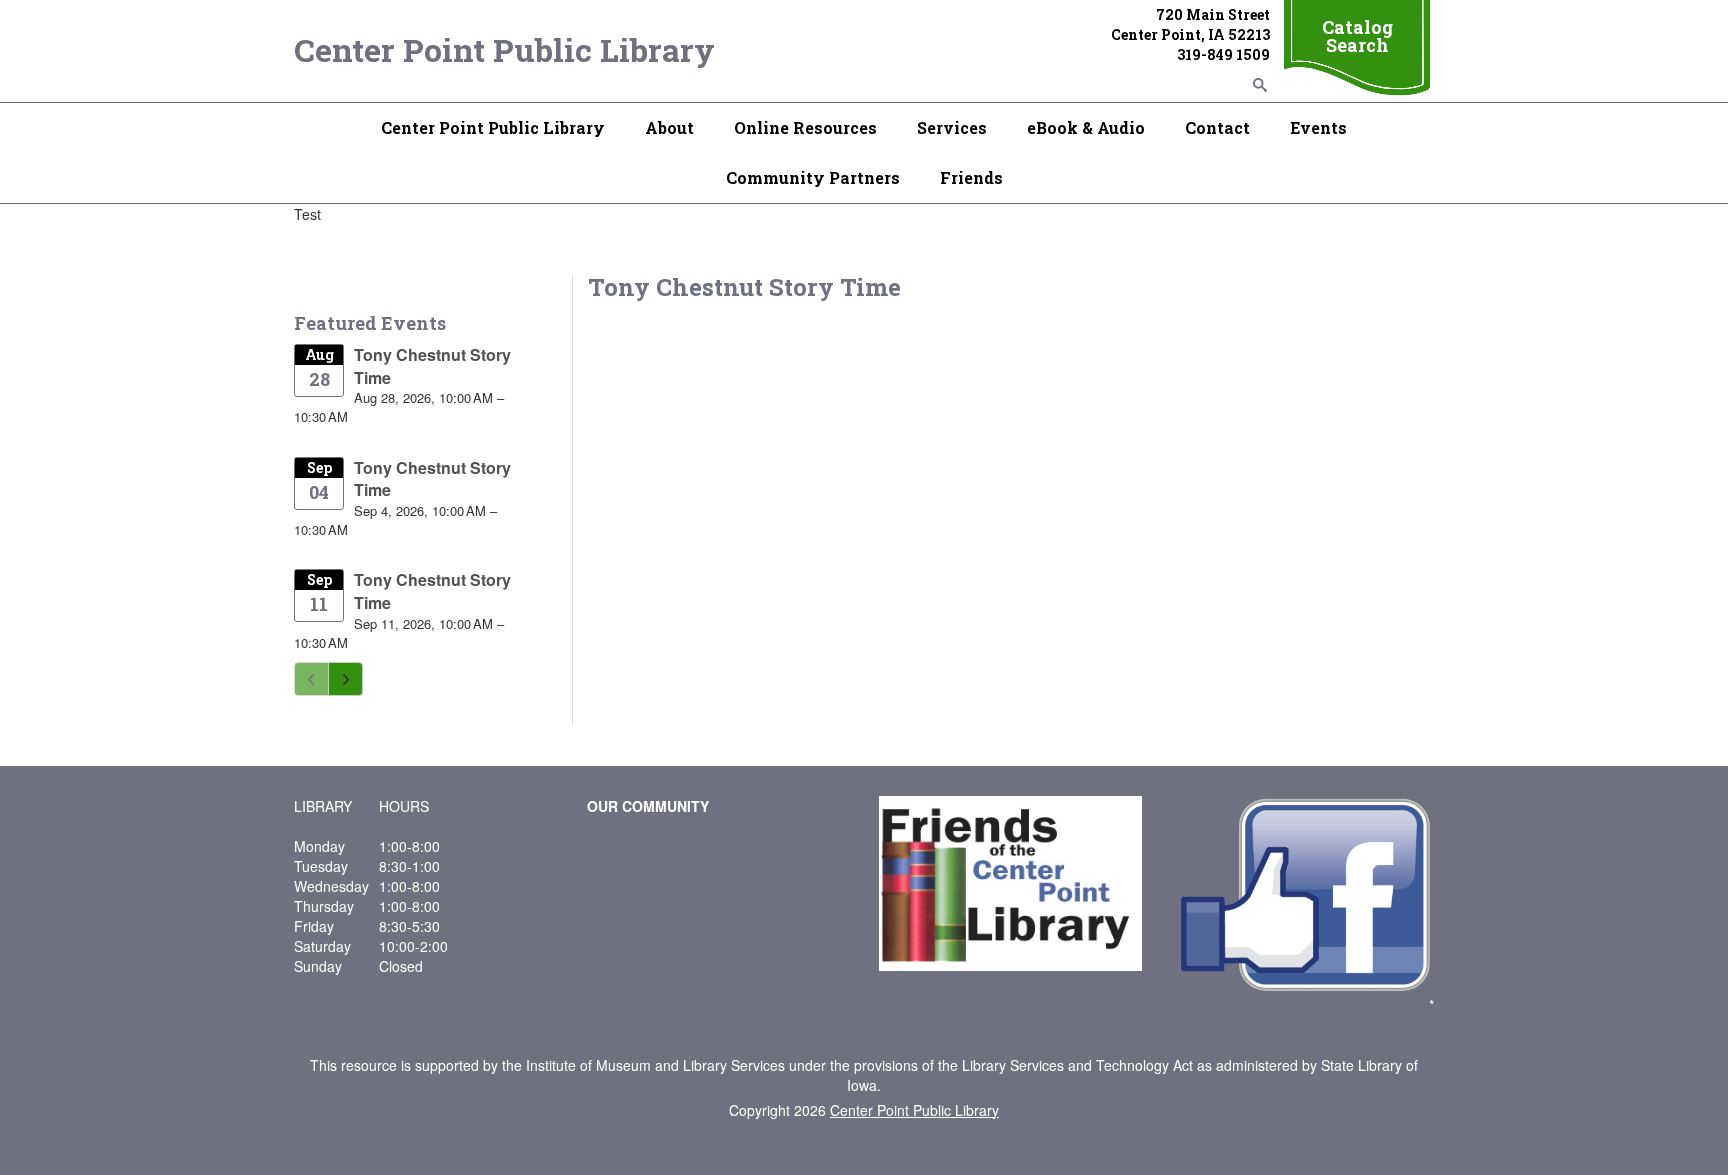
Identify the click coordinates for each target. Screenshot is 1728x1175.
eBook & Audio (1086, 127)
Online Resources (805, 127)
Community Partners (813, 177)
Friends (971, 177)
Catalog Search (1357, 36)
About (669, 127)
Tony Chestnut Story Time (432, 366)
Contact (1217, 127)
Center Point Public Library (504, 49)
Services (952, 127)
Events (1318, 127)
